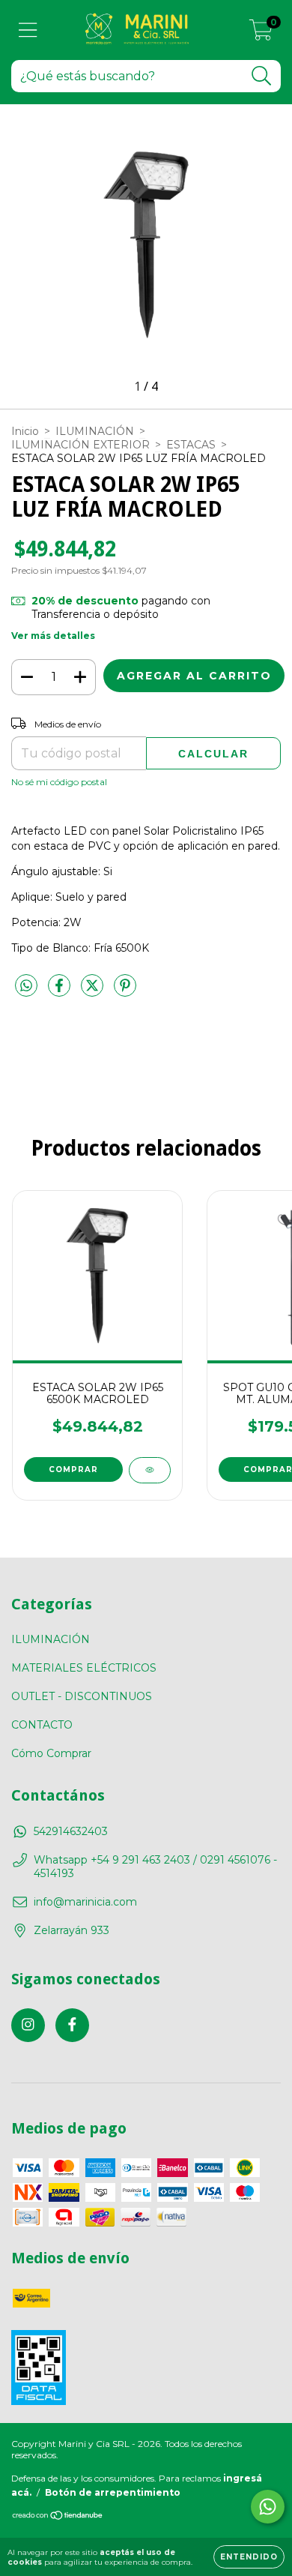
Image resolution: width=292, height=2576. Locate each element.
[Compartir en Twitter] (94, 992)
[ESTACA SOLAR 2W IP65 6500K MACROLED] (150, 1470)
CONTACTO (42, 1725)
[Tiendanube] (58, 2517)
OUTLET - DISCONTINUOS (82, 1696)
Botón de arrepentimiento (113, 2492)
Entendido (249, 2557)
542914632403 (71, 1831)
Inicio (25, 431)
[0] (261, 34)
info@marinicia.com (85, 1902)
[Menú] (28, 30)
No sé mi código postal (59, 782)
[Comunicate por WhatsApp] (268, 2507)
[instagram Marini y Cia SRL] (28, 2025)
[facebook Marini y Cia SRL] (72, 2025)
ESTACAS (191, 445)
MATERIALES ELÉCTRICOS (84, 1668)
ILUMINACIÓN (95, 431)
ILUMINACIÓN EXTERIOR (80, 445)
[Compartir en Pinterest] (125, 992)
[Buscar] (262, 76)
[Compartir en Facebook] (61, 992)
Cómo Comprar (51, 1753)
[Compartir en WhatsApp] (26, 986)
